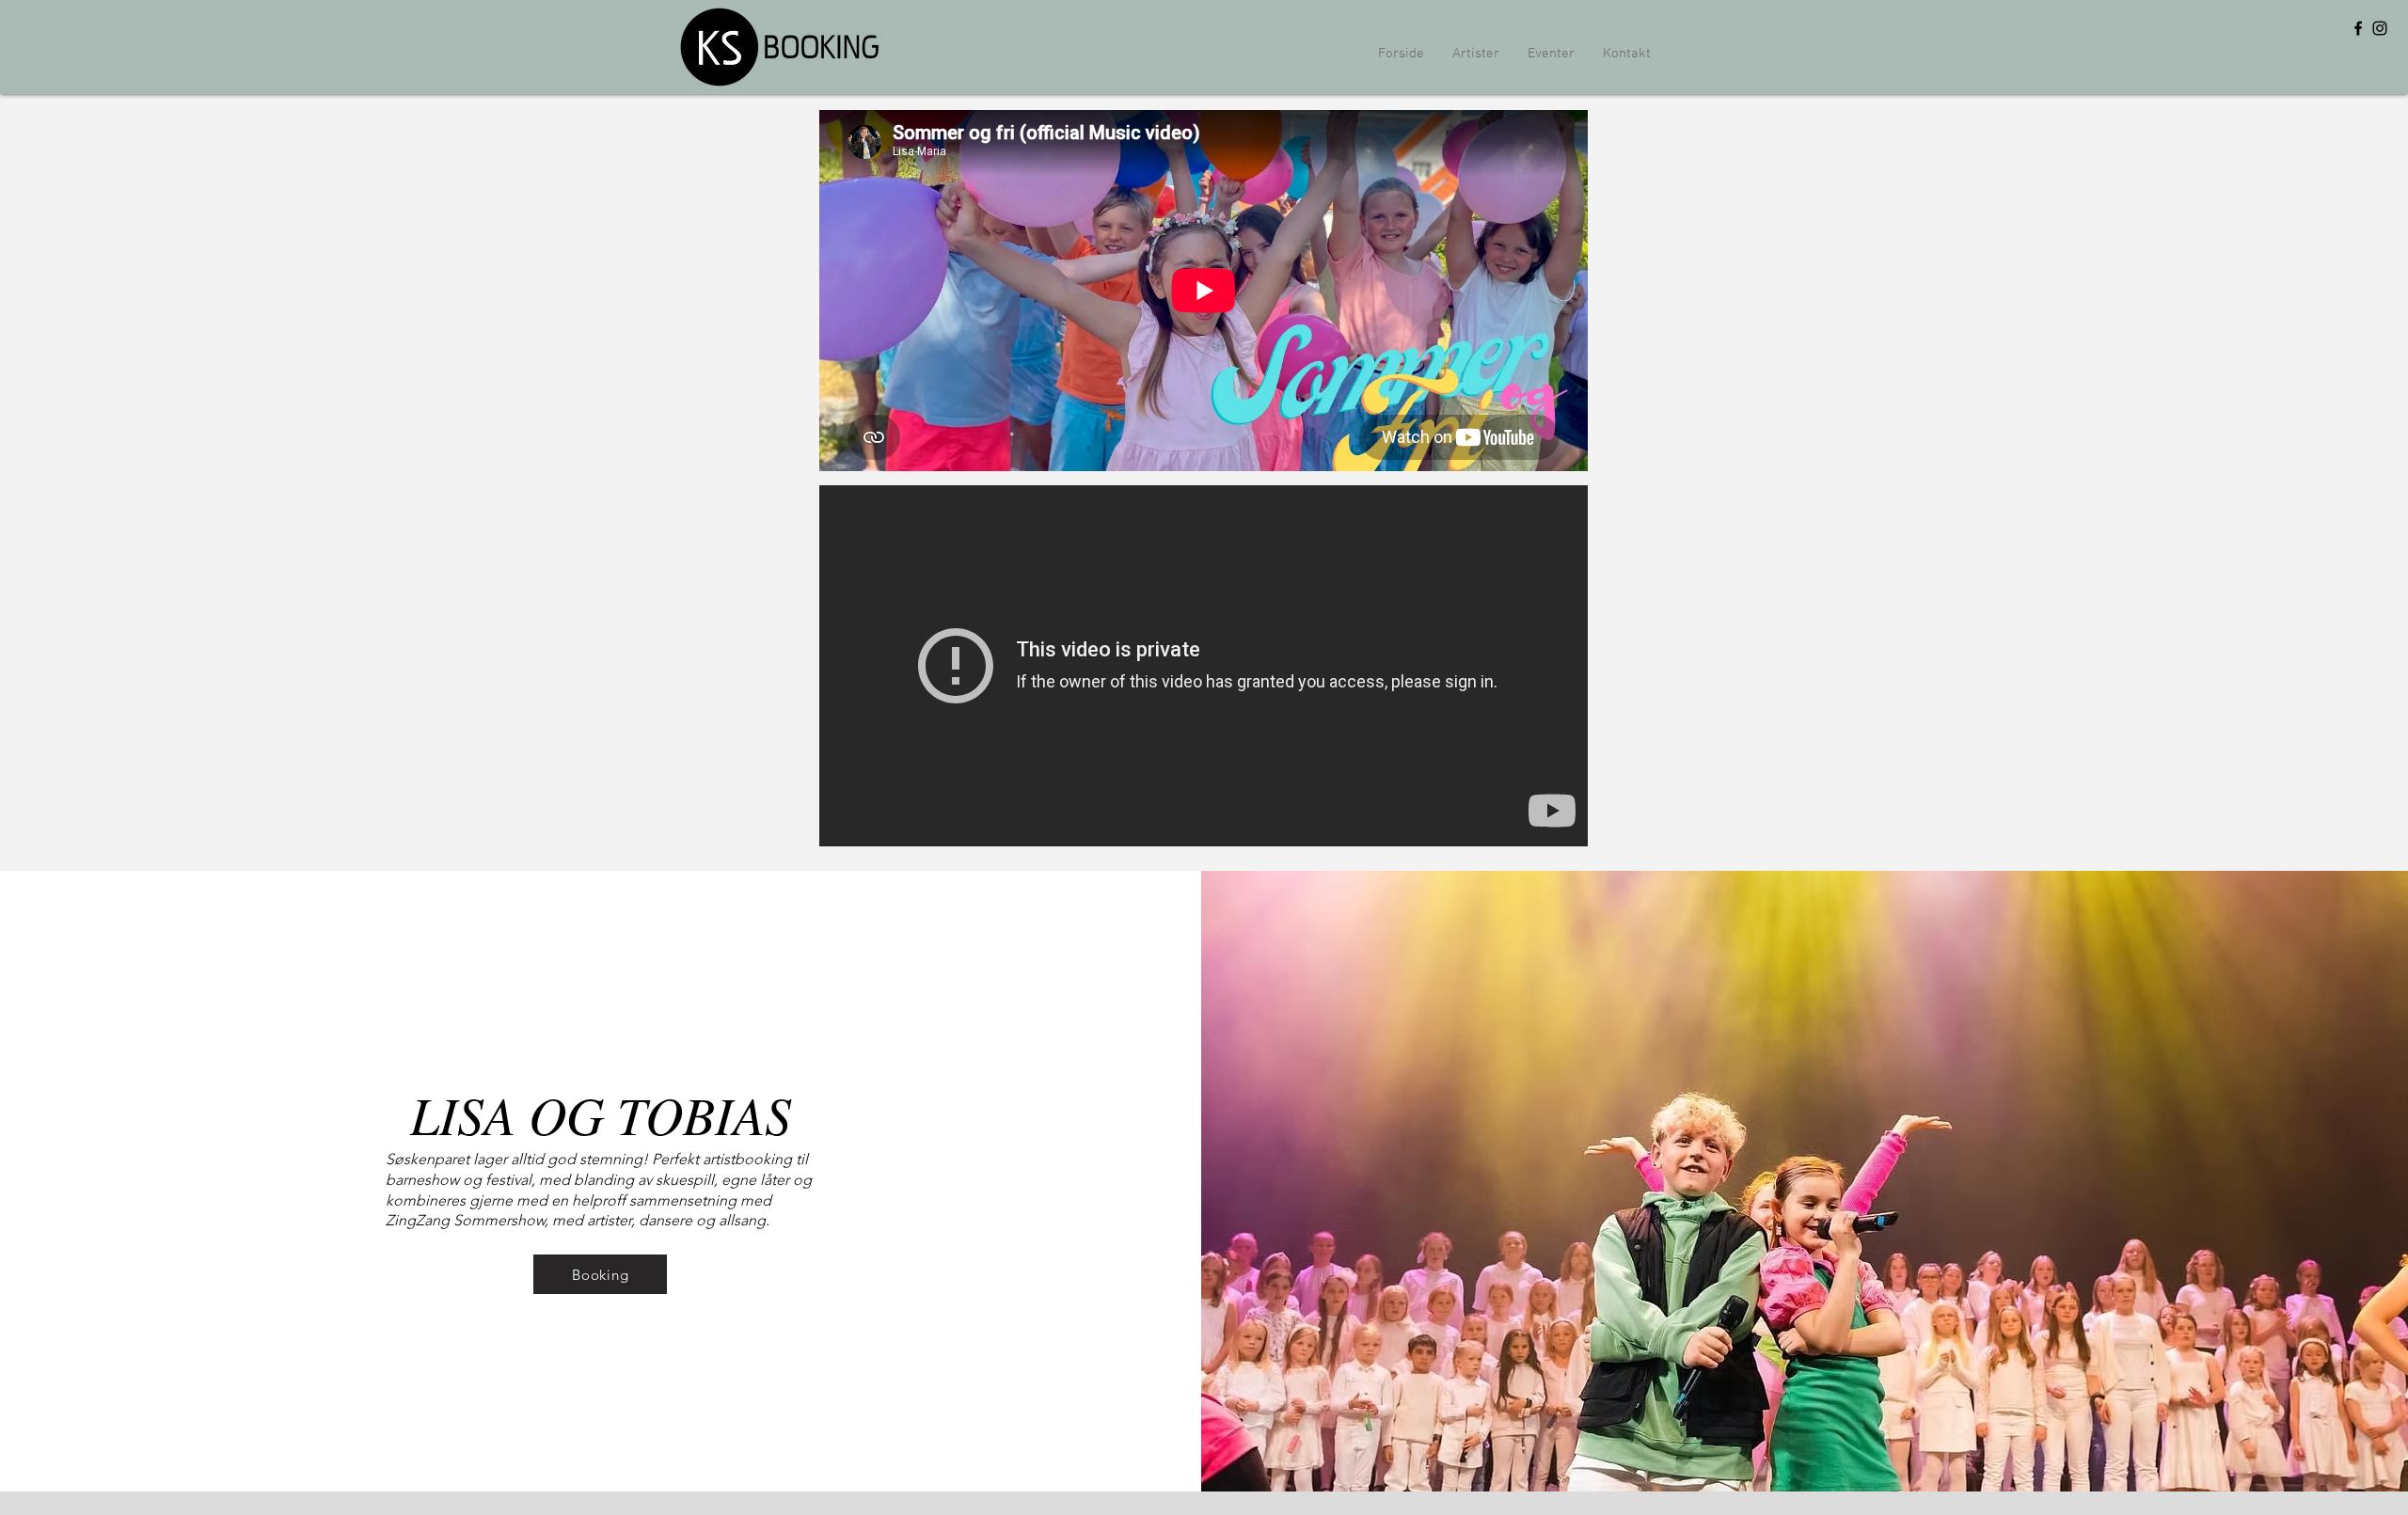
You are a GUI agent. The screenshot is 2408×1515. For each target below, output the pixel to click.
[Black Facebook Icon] (2358, 28)
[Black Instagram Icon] (2380, 28)
